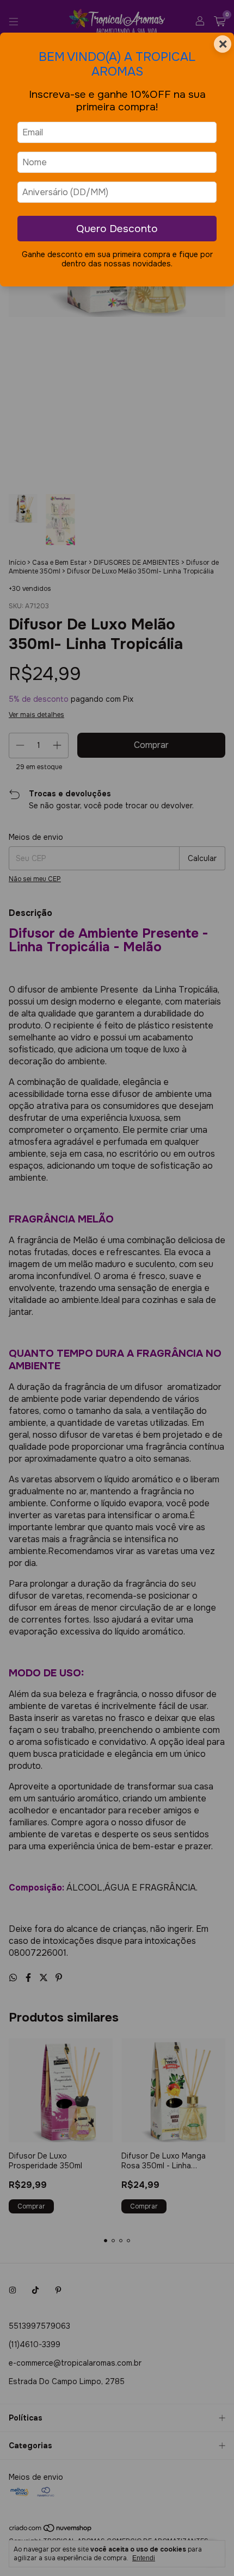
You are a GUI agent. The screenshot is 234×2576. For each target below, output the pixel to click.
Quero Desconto (117, 229)
